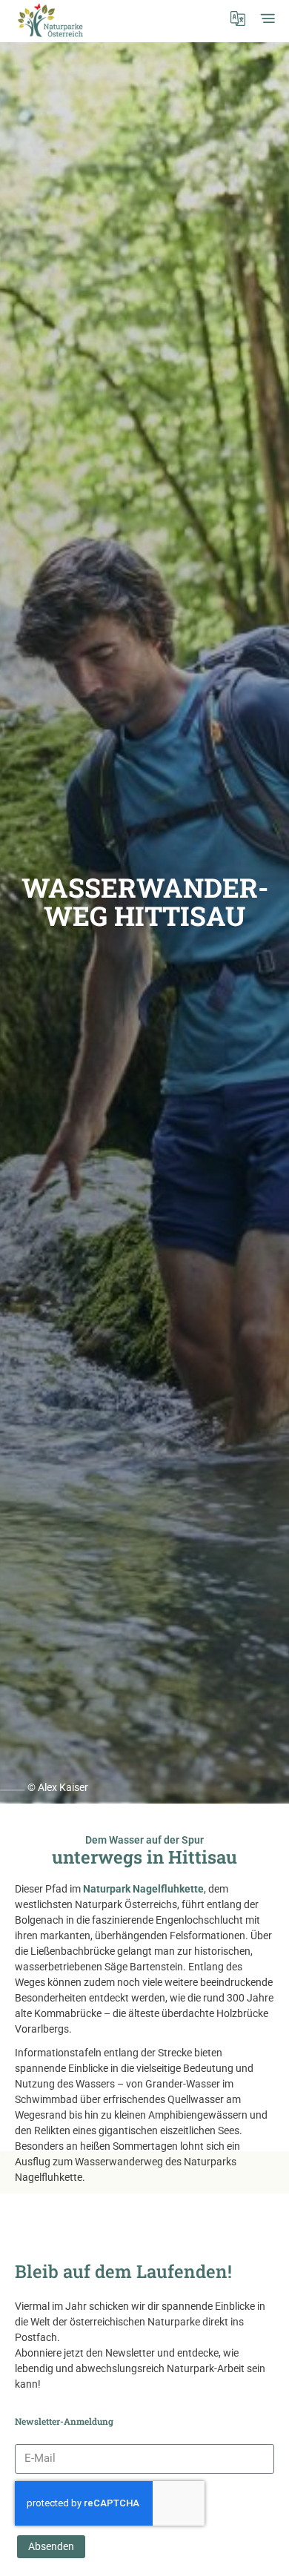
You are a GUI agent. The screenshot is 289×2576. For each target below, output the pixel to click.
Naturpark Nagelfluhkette (143, 1889)
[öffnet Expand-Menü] (268, 19)
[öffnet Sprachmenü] (238, 19)
